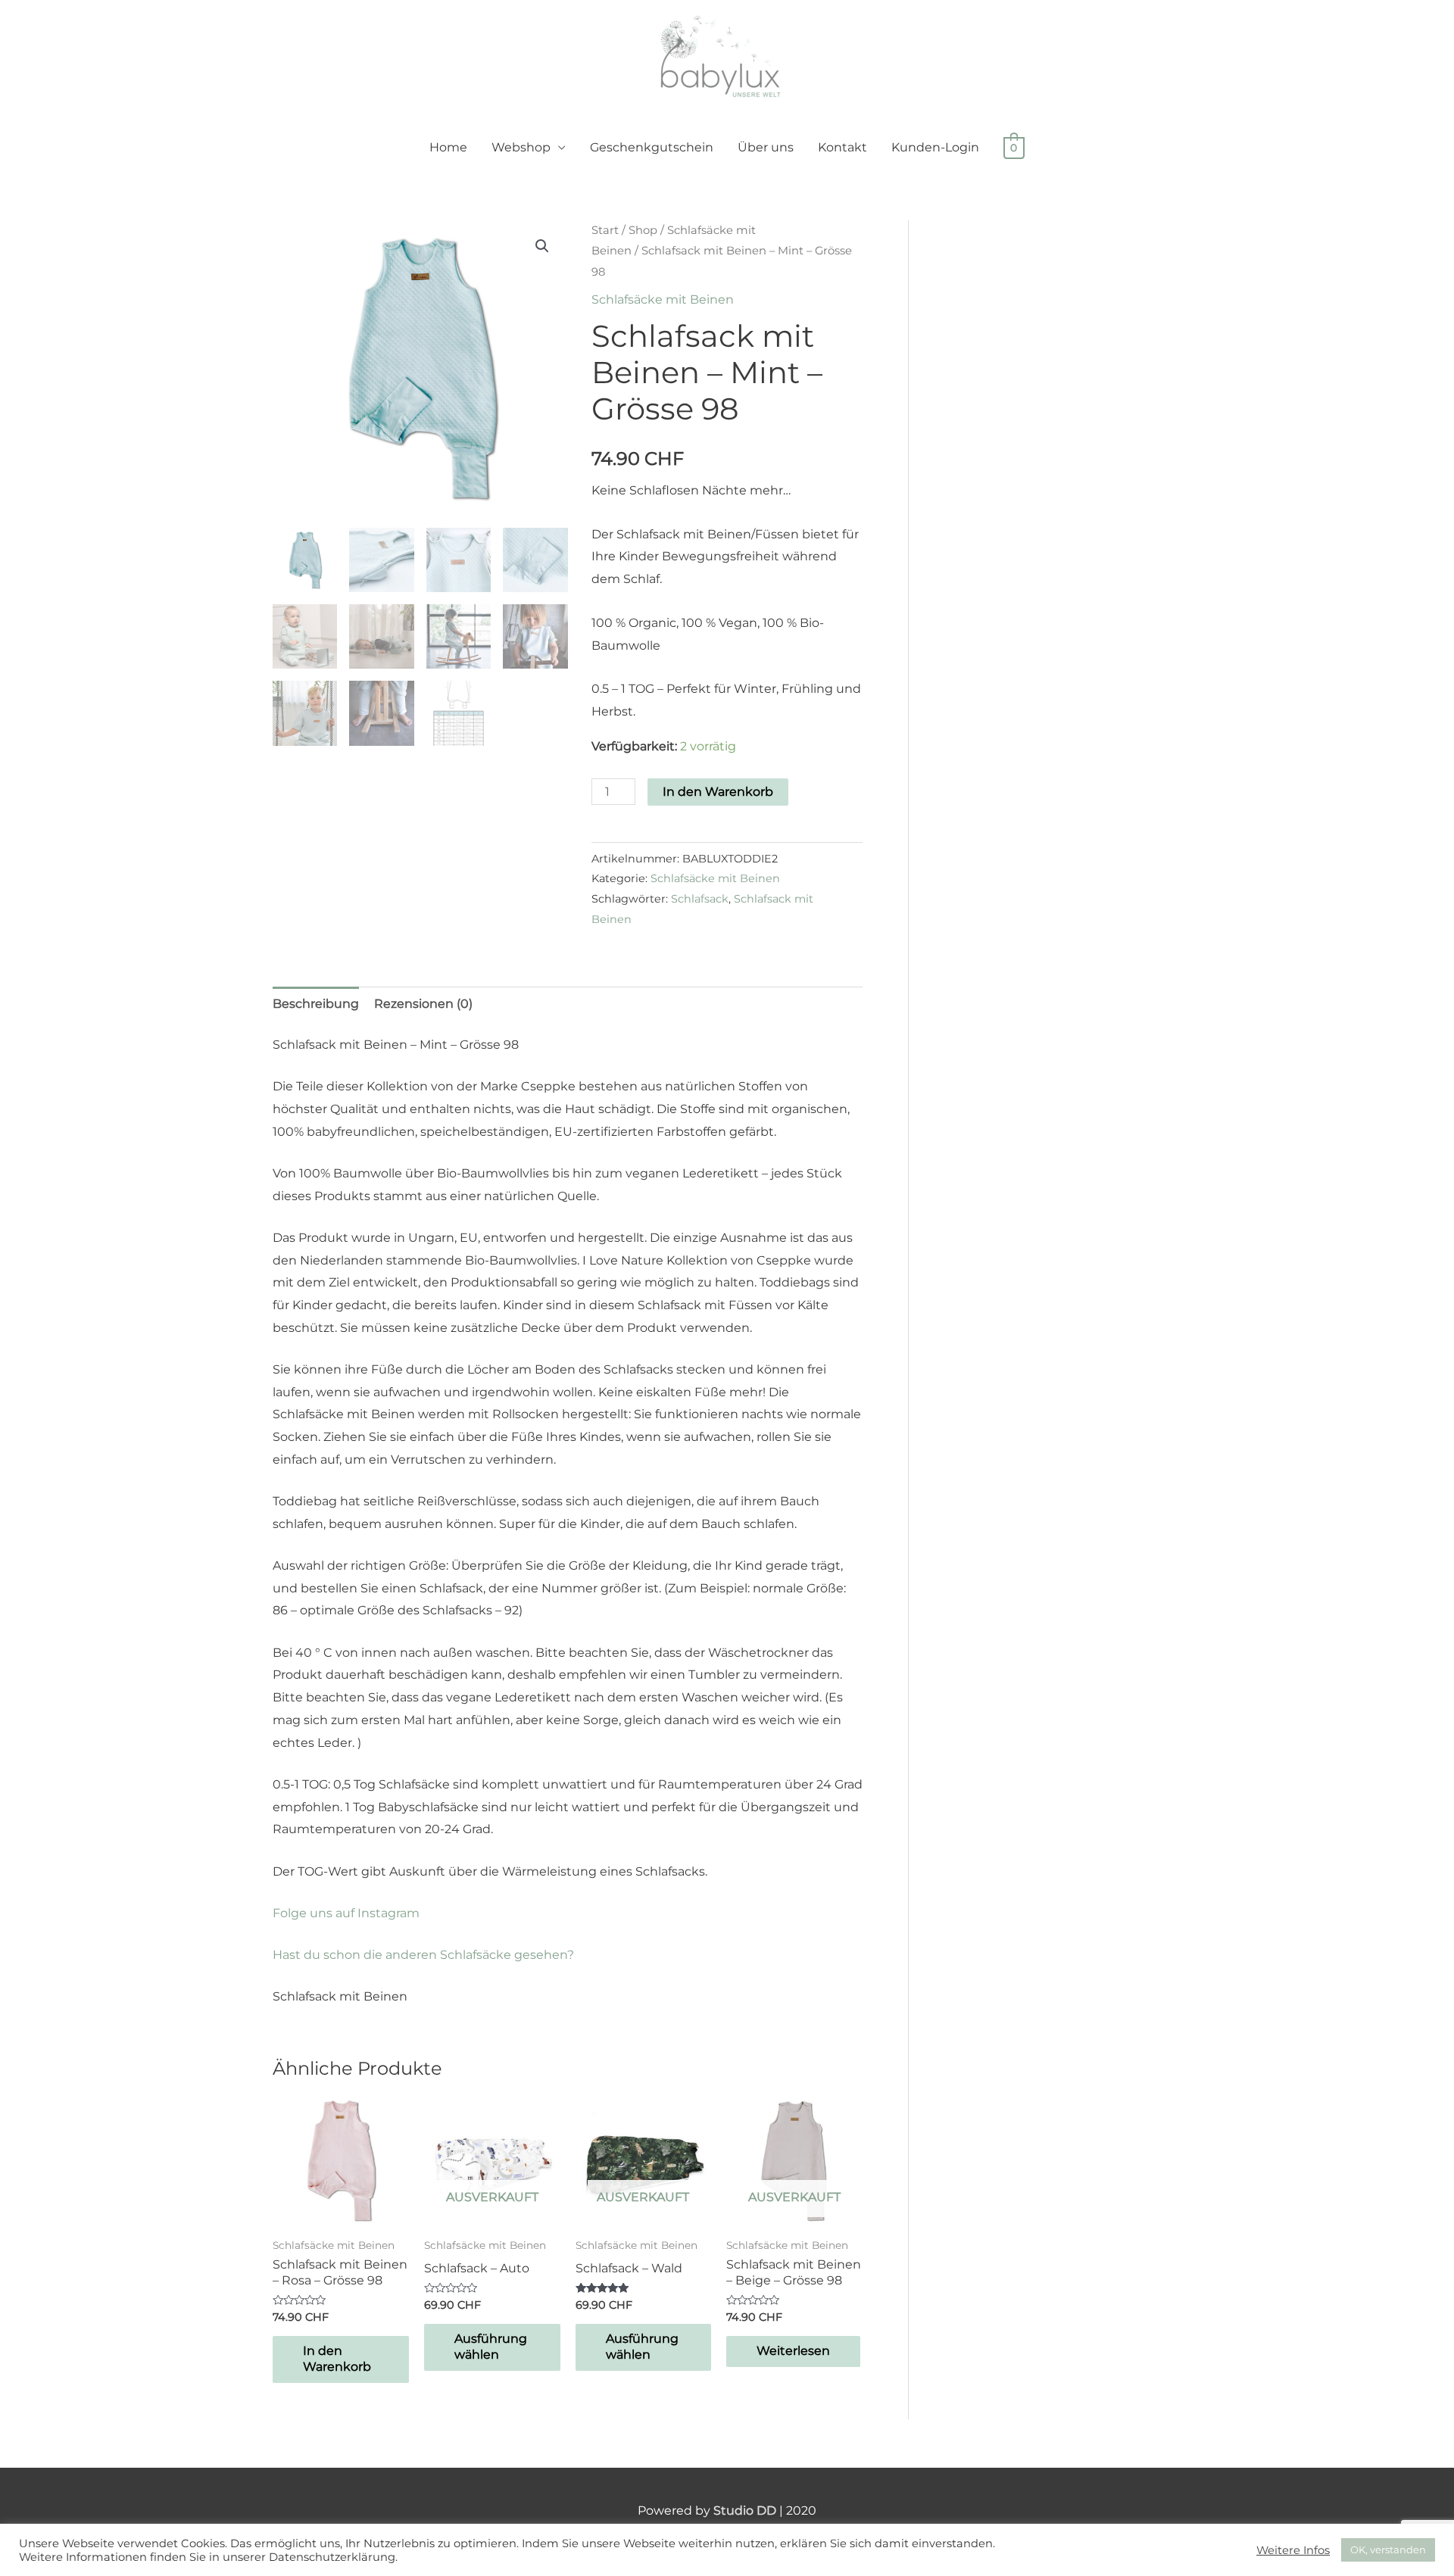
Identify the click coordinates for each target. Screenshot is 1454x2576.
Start (605, 230)
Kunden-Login (935, 147)
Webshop (521, 147)
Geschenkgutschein (652, 147)
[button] (542, 246)
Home (448, 147)
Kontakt (842, 147)
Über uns (766, 147)
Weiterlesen (793, 2351)
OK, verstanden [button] (1388, 2549)
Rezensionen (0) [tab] (423, 1004)
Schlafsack (700, 899)
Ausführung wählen (491, 2347)
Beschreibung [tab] (316, 1004)
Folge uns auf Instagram (346, 1913)
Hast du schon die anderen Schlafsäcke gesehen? (423, 1955)
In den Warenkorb (718, 792)
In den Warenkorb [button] (337, 2359)
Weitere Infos (1293, 2550)
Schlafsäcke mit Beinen (663, 299)
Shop (643, 230)
